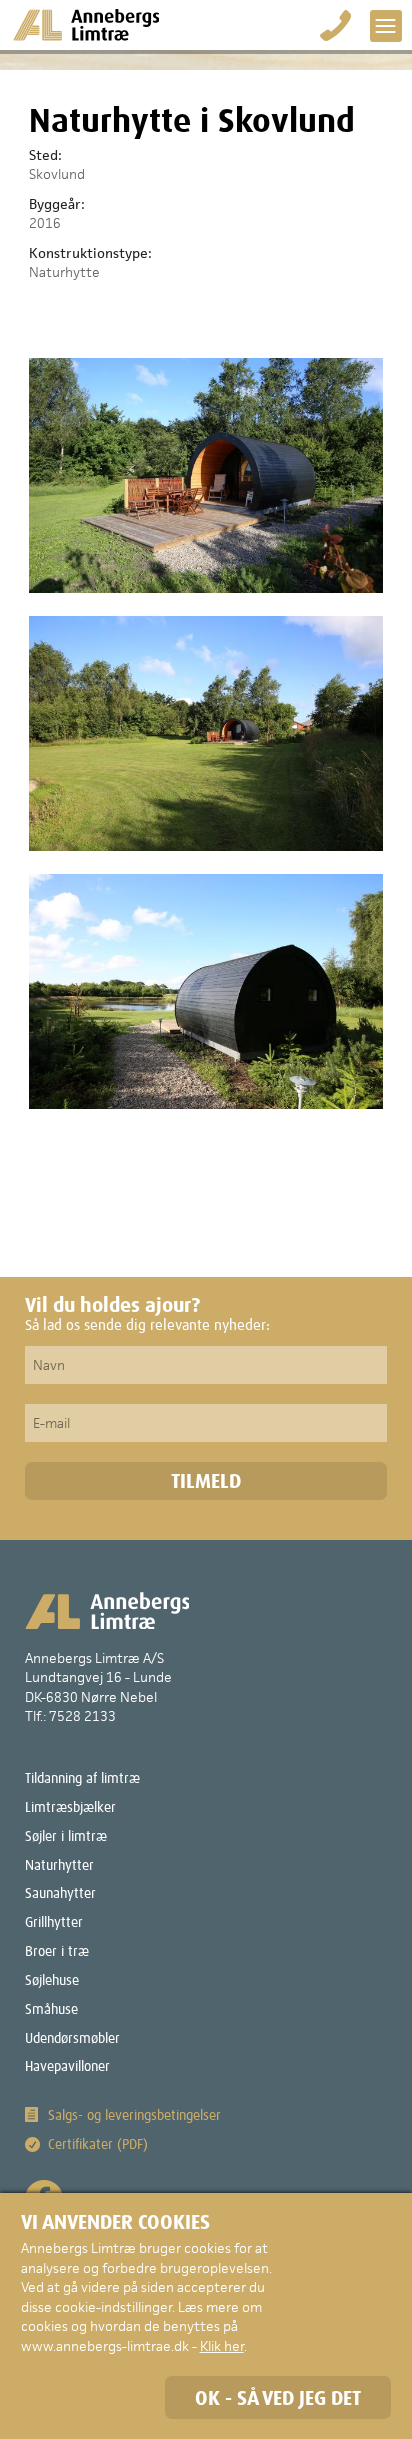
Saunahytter (60, 1894)
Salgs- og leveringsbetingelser (134, 2116)
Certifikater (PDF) (98, 2145)
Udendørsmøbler (72, 2039)
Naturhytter (59, 1866)
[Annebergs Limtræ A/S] (86, 25)
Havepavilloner (67, 2067)
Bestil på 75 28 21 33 (336, 26)
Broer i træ (57, 1952)
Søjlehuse (52, 1981)
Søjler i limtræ (66, 1837)
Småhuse (51, 2010)
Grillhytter (54, 1923)
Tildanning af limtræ (82, 1779)
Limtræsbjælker (70, 1808)
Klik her (222, 2346)
